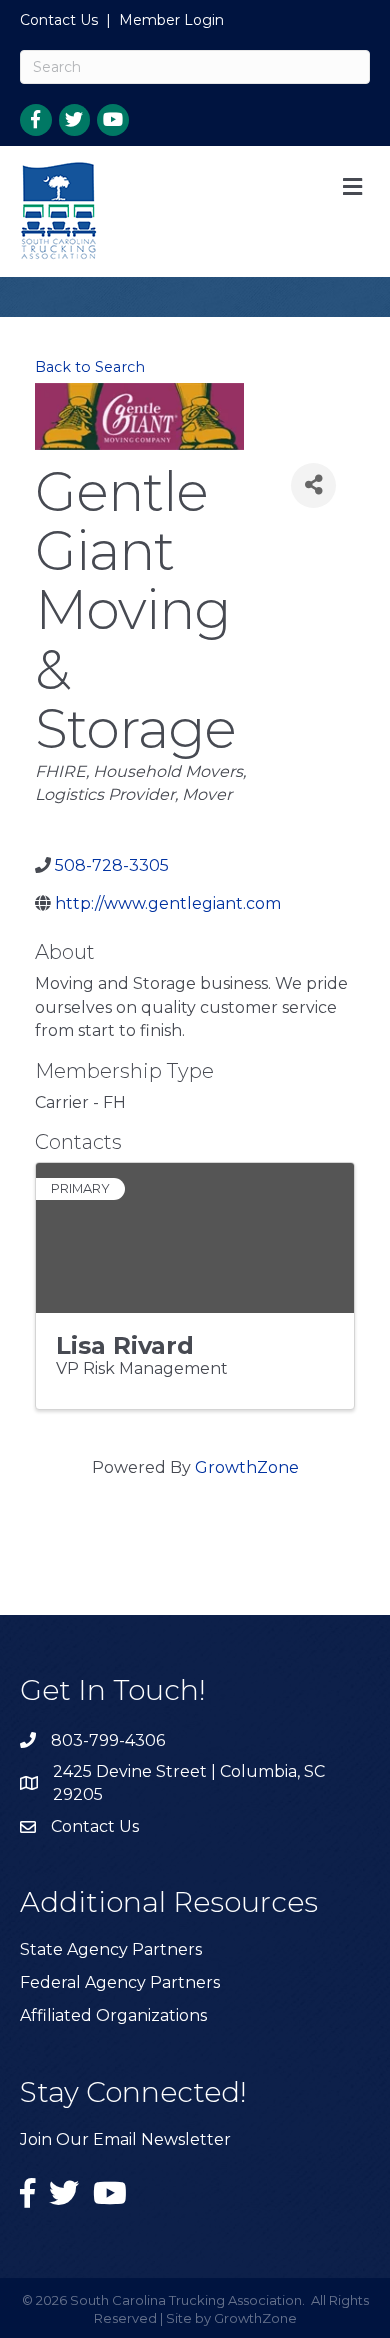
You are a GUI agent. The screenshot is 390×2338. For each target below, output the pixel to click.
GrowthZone (247, 1467)
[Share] (313, 485)
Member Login (171, 20)
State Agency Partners (111, 1949)
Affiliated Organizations (113, 2015)
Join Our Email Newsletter (125, 2139)
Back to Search (90, 367)
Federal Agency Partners (120, 1982)
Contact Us (59, 20)
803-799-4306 (108, 1740)
